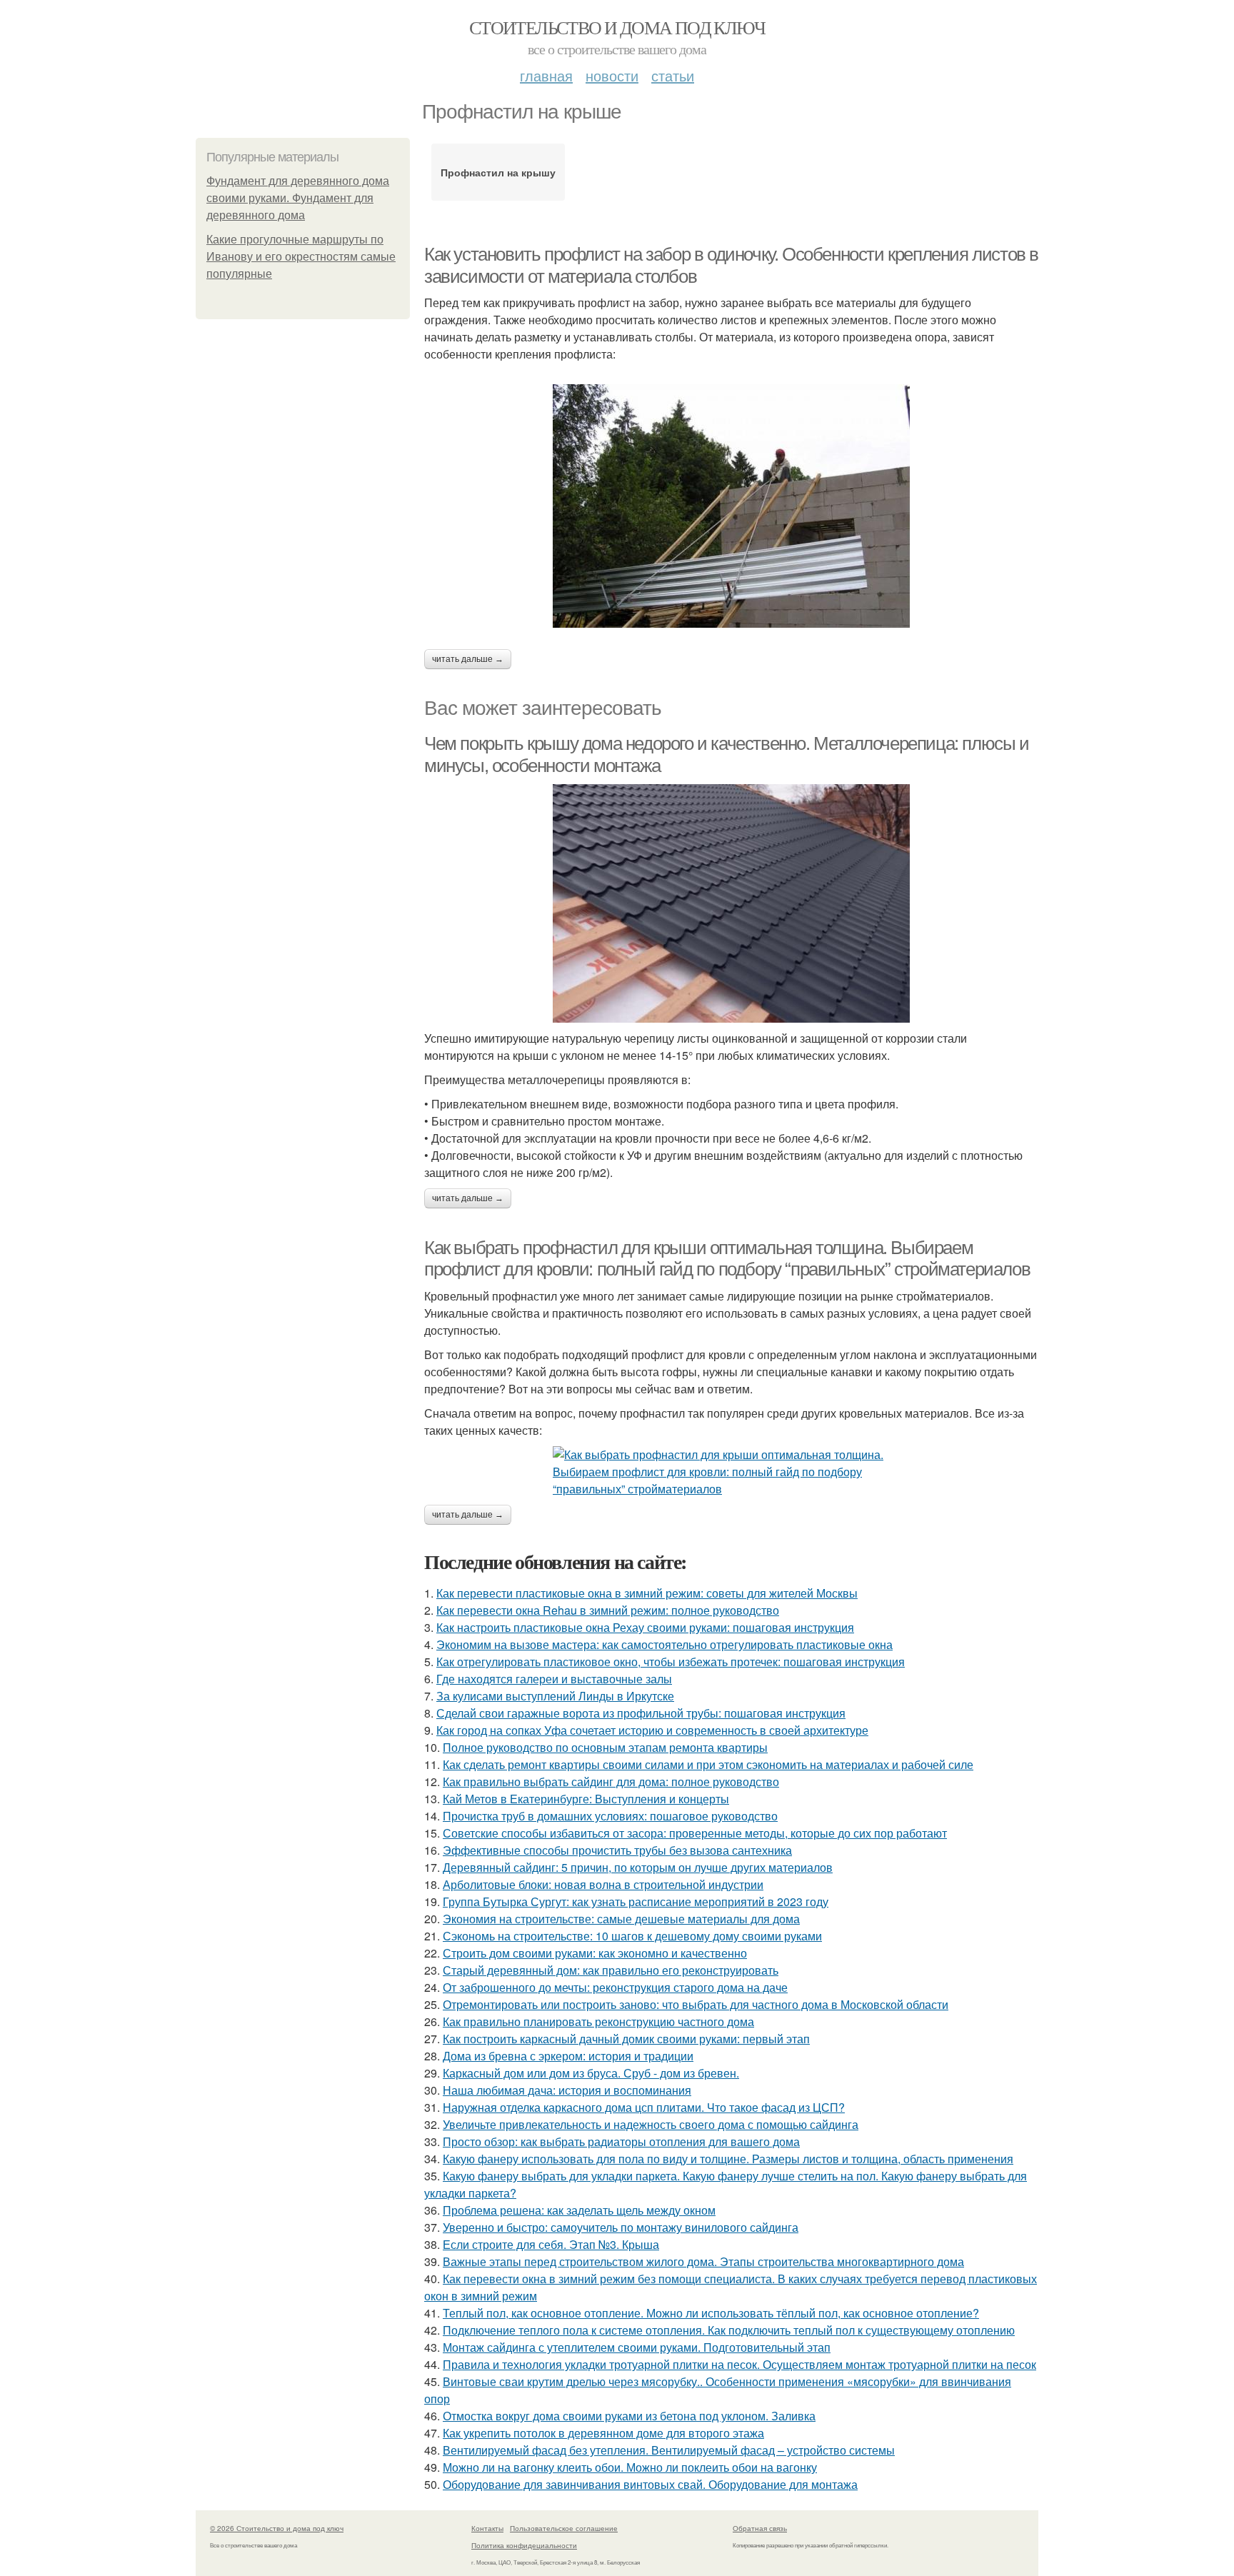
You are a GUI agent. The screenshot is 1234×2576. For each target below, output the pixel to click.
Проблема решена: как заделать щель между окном (579, 2210)
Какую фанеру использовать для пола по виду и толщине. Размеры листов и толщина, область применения (728, 2159)
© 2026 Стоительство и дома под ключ (277, 2528)
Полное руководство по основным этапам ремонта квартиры (605, 1747)
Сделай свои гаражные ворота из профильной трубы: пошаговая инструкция (641, 1713)
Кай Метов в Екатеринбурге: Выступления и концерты (586, 1799)
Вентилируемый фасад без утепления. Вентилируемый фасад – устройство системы (669, 2450)
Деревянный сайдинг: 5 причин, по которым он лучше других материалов (638, 1867)
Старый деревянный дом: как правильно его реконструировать (611, 1970)
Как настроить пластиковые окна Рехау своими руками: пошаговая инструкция (645, 1627)
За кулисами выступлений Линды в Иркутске (555, 1696)
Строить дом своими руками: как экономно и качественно (595, 1953)
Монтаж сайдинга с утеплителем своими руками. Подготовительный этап (637, 2347)
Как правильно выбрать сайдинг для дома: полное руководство (611, 1781)
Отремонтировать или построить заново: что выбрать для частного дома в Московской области (696, 2004)
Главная (546, 75)
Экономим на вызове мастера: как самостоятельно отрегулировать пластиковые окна (664, 1644)
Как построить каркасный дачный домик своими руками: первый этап (626, 2039)
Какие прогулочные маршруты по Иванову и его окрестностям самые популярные (301, 257)
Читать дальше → (468, 659)
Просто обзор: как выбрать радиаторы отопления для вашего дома (621, 2141)
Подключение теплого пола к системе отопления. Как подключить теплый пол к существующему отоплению (729, 2330)
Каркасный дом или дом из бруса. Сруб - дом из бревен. (591, 2073)
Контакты (487, 2528)
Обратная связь (760, 2528)
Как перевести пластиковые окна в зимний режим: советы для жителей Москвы (647, 1593)
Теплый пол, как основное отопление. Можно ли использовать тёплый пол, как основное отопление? (711, 2313)
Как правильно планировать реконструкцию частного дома (598, 2021)
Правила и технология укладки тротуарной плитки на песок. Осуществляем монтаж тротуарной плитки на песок (739, 2364)
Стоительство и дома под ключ (617, 27)
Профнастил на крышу (498, 172)
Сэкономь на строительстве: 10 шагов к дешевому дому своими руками (632, 1936)
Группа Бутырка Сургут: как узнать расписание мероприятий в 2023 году (636, 1901)
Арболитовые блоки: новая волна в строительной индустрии (603, 1884)
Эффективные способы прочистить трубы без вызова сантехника (617, 1850)
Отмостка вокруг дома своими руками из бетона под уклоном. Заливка (629, 2416)
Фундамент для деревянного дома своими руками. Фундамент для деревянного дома (298, 198)
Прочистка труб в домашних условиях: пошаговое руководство (610, 1816)
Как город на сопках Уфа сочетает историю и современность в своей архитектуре (652, 1730)
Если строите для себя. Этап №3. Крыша (551, 2244)
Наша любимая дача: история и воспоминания (567, 2090)
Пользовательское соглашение (564, 2528)
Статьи (673, 75)
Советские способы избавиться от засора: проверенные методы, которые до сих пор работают (695, 1833)
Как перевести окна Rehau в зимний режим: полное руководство (608, 1610)
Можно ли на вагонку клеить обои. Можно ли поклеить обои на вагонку (630, 2467)
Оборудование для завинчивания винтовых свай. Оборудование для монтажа (650, 2484)
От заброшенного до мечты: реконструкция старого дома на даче (615, 1987)
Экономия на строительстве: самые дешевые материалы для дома (621, 1919)
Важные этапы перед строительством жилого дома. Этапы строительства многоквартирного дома (703, 2261)
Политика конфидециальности (524, 2545)
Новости (612, 75)
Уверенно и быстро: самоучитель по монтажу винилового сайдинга (621, 2227)
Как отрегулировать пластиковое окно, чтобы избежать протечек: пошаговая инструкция (671, 1662)
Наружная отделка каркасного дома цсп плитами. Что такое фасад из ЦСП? (644, 2107)
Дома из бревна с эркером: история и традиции (568, 2056)
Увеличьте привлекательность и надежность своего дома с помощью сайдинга (651, 2124)
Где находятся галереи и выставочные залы (554, 1679)
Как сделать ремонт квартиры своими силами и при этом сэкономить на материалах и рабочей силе (708, 1764)
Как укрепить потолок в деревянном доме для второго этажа (603, 2433)
